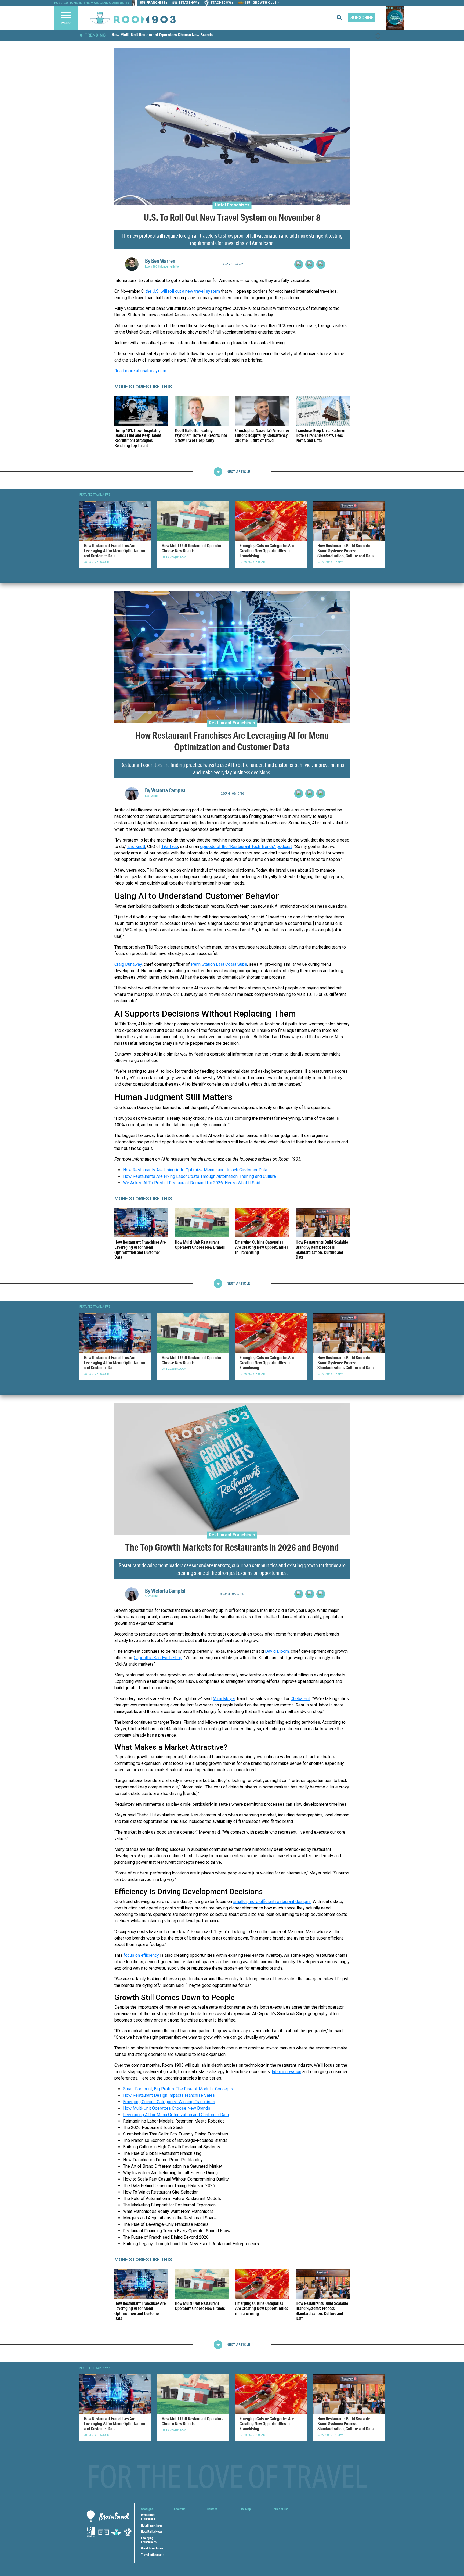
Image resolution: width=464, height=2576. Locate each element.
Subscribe (362, 18)
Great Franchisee (152, 2548)
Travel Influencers (153, 2555)
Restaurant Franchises (232, 723)
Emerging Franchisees (149, 2540)
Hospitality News (152, 2532)
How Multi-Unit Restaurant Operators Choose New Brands (162, 35)
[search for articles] (342, 18)
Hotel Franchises (232, 205)
